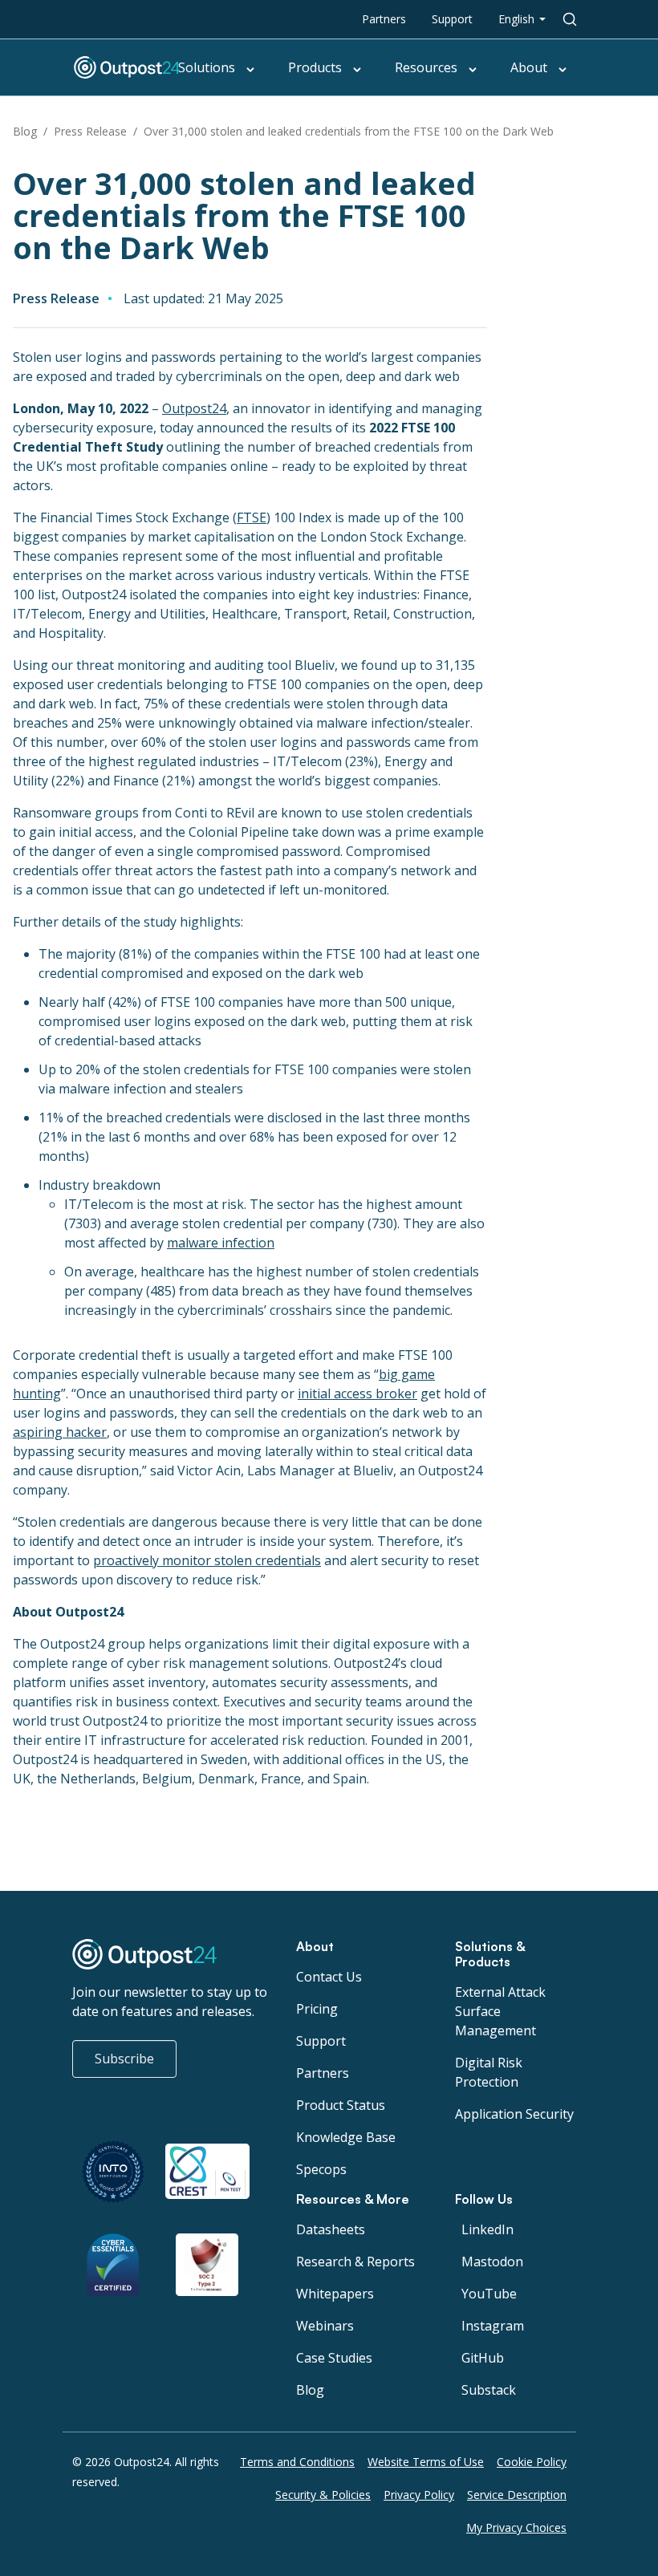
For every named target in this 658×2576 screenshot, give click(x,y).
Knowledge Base (346, 2137)
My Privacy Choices (516, 2527)
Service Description (517, 2495)
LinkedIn (487, 2229)
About (529, 67)
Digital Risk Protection (489, 2072)
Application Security (514, 2114)
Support (452, 19)
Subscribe (124, 2059)
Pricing (317, 2009)
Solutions (207, 67)
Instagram (493, 2326)
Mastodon (492, 2262)
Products (315, 67)
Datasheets (331, 2229)
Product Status (341, 2105)
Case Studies (334, 2358)
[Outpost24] (146, 67)
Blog (25, 131)
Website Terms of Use (426, 2462)
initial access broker (357, 1393)
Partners (384, 19)
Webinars (325, 2326)
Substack (489, 2390)
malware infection (221, 1243)
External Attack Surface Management (500, 2011)
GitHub (483, 2358)
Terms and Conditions (297, 2462)
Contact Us (329, 1977)
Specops (321, 2169)
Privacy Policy (419, 2495)
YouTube (489, 2294)
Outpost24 (194, 408)
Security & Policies (323, 2495)
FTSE (252, 517)
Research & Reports (355, 2262)
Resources (426, 67)
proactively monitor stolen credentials (207, 1560)
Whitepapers (335, 2294)
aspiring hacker (60, 1432)
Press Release (90, 131)
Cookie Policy (532, 2462)
